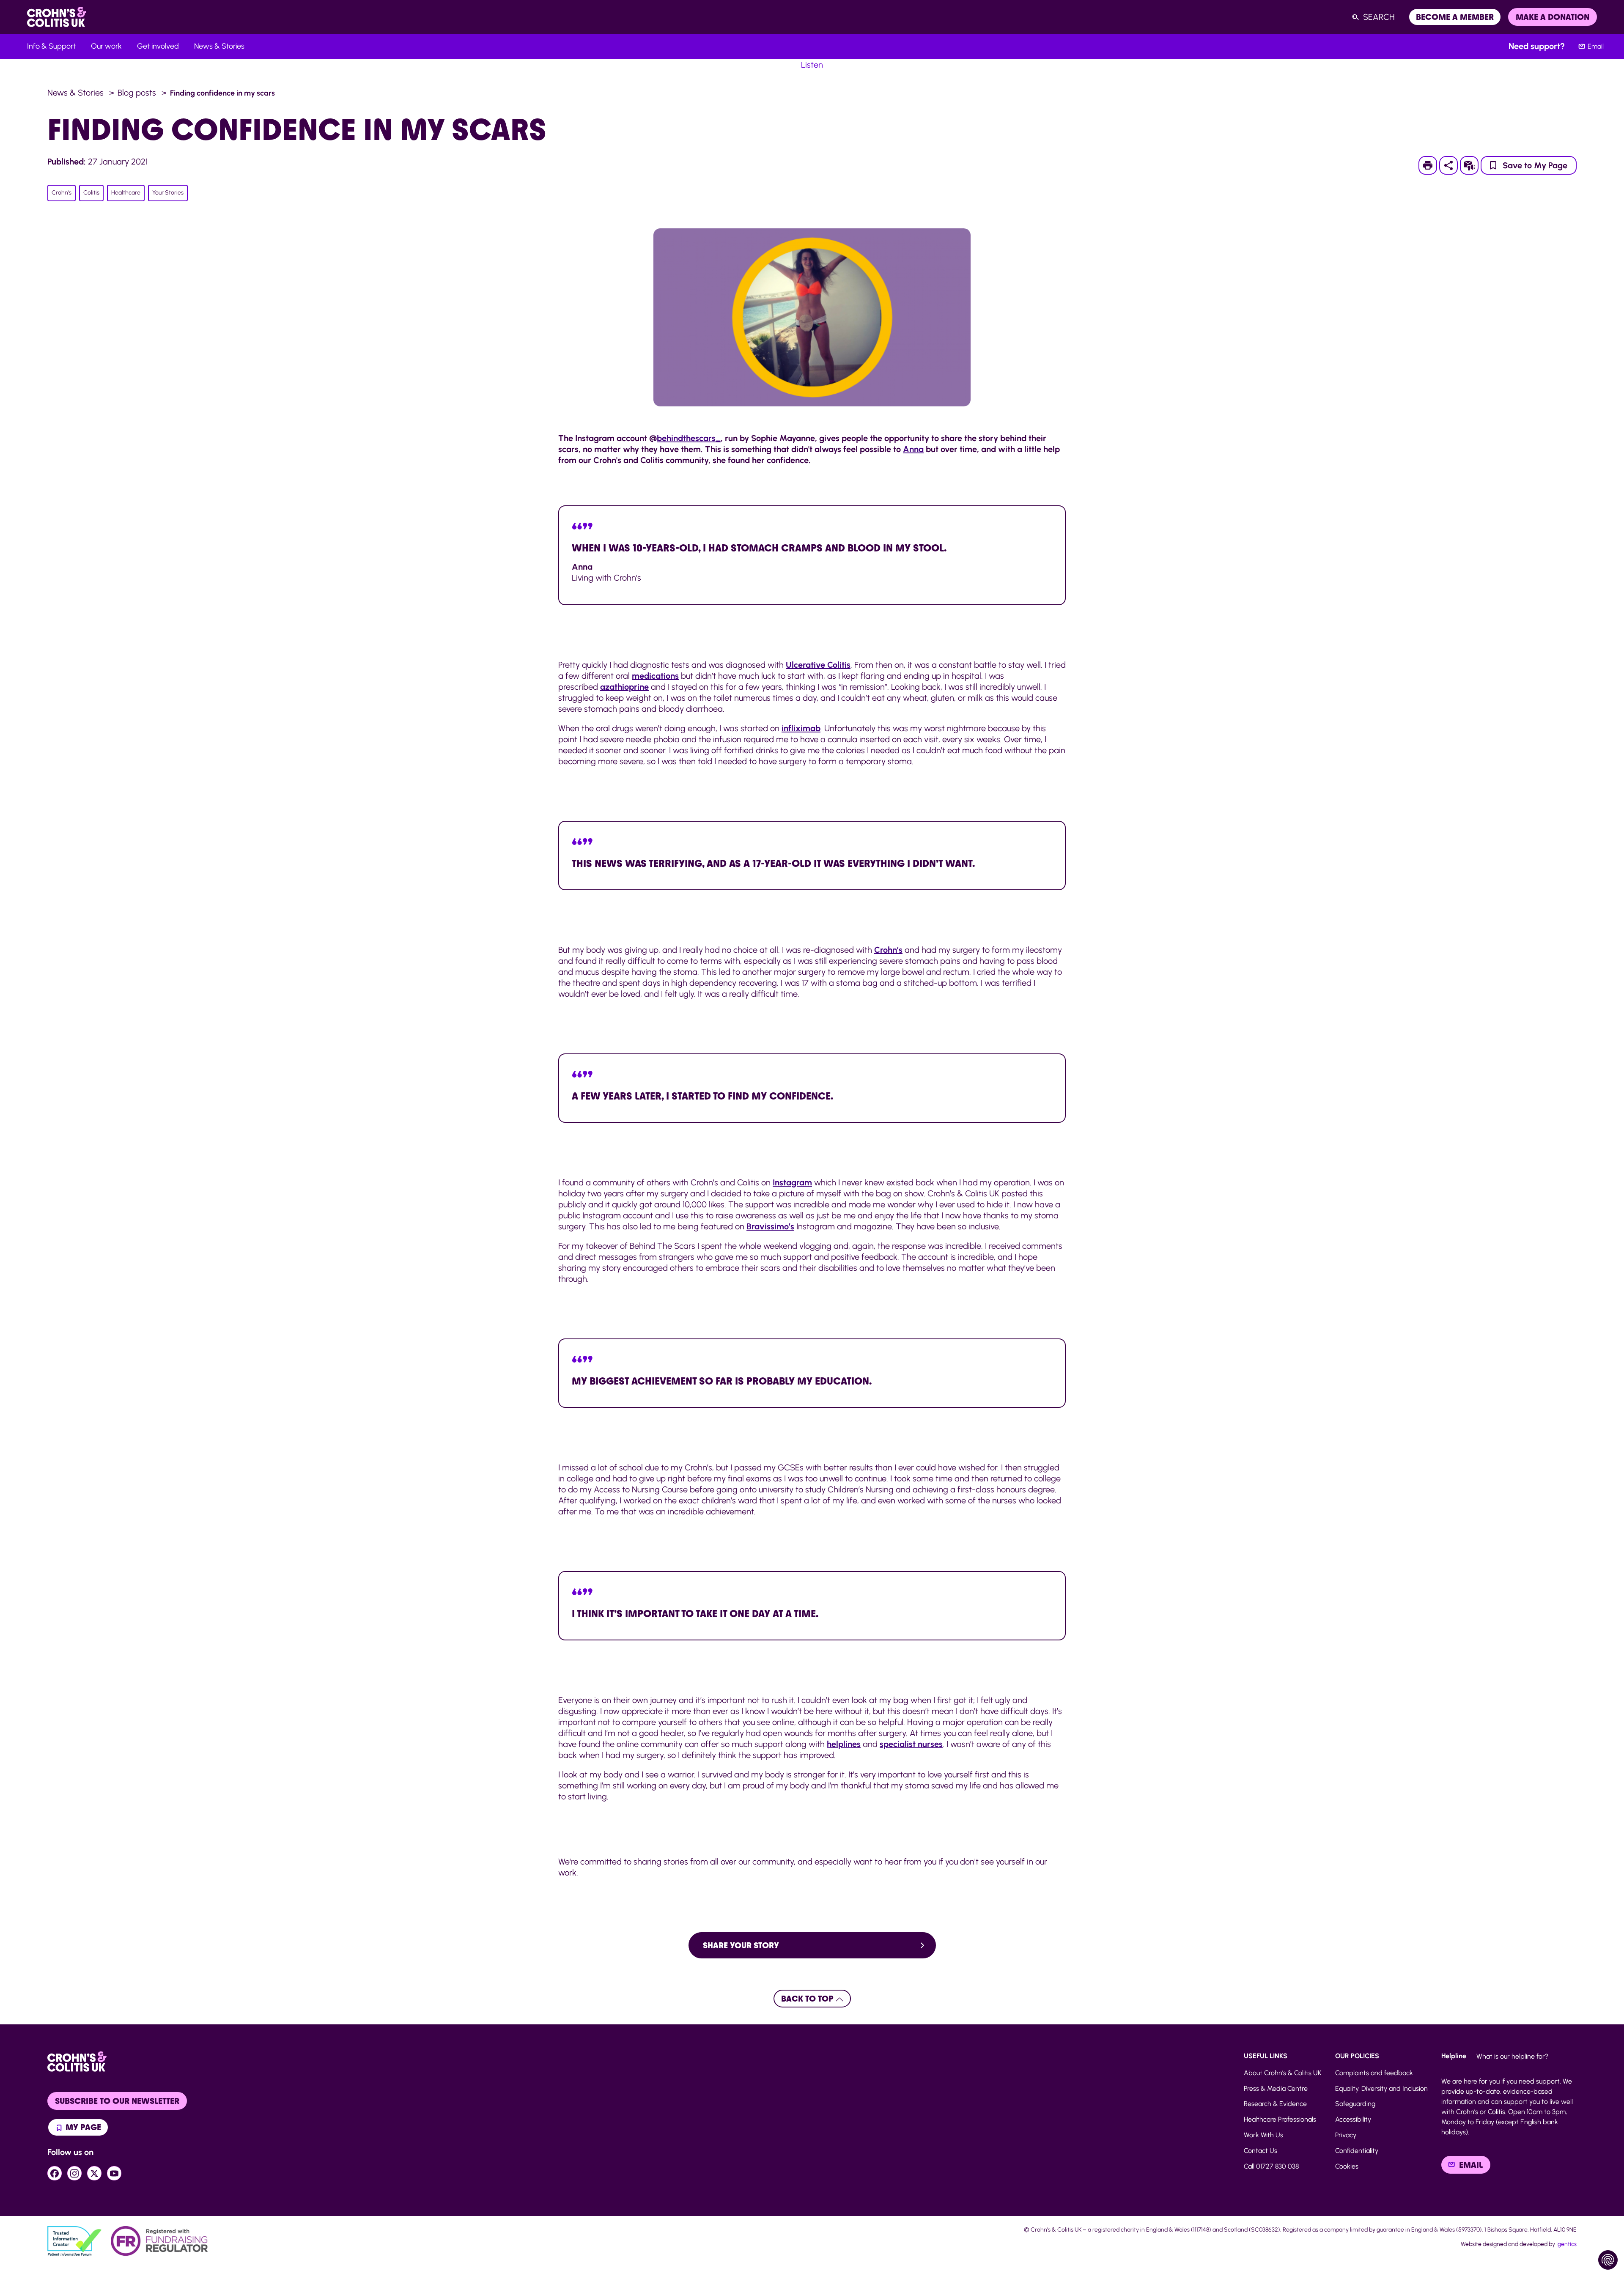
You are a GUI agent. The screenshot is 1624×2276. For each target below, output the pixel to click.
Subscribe (1474, 165)
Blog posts (137, 93)
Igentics (1566, 2244)
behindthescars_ (689, 438)
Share (1448, 165)
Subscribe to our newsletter (117, 2101)
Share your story (741, 1945)
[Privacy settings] (1608, 2260)
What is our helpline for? (1512, 2056)
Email (1596, 46)
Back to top (808, 1999)
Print (1432, 165)
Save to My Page (1535, 165)
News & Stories (75, 93)
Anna (913, 449)
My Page (82, 2127)
